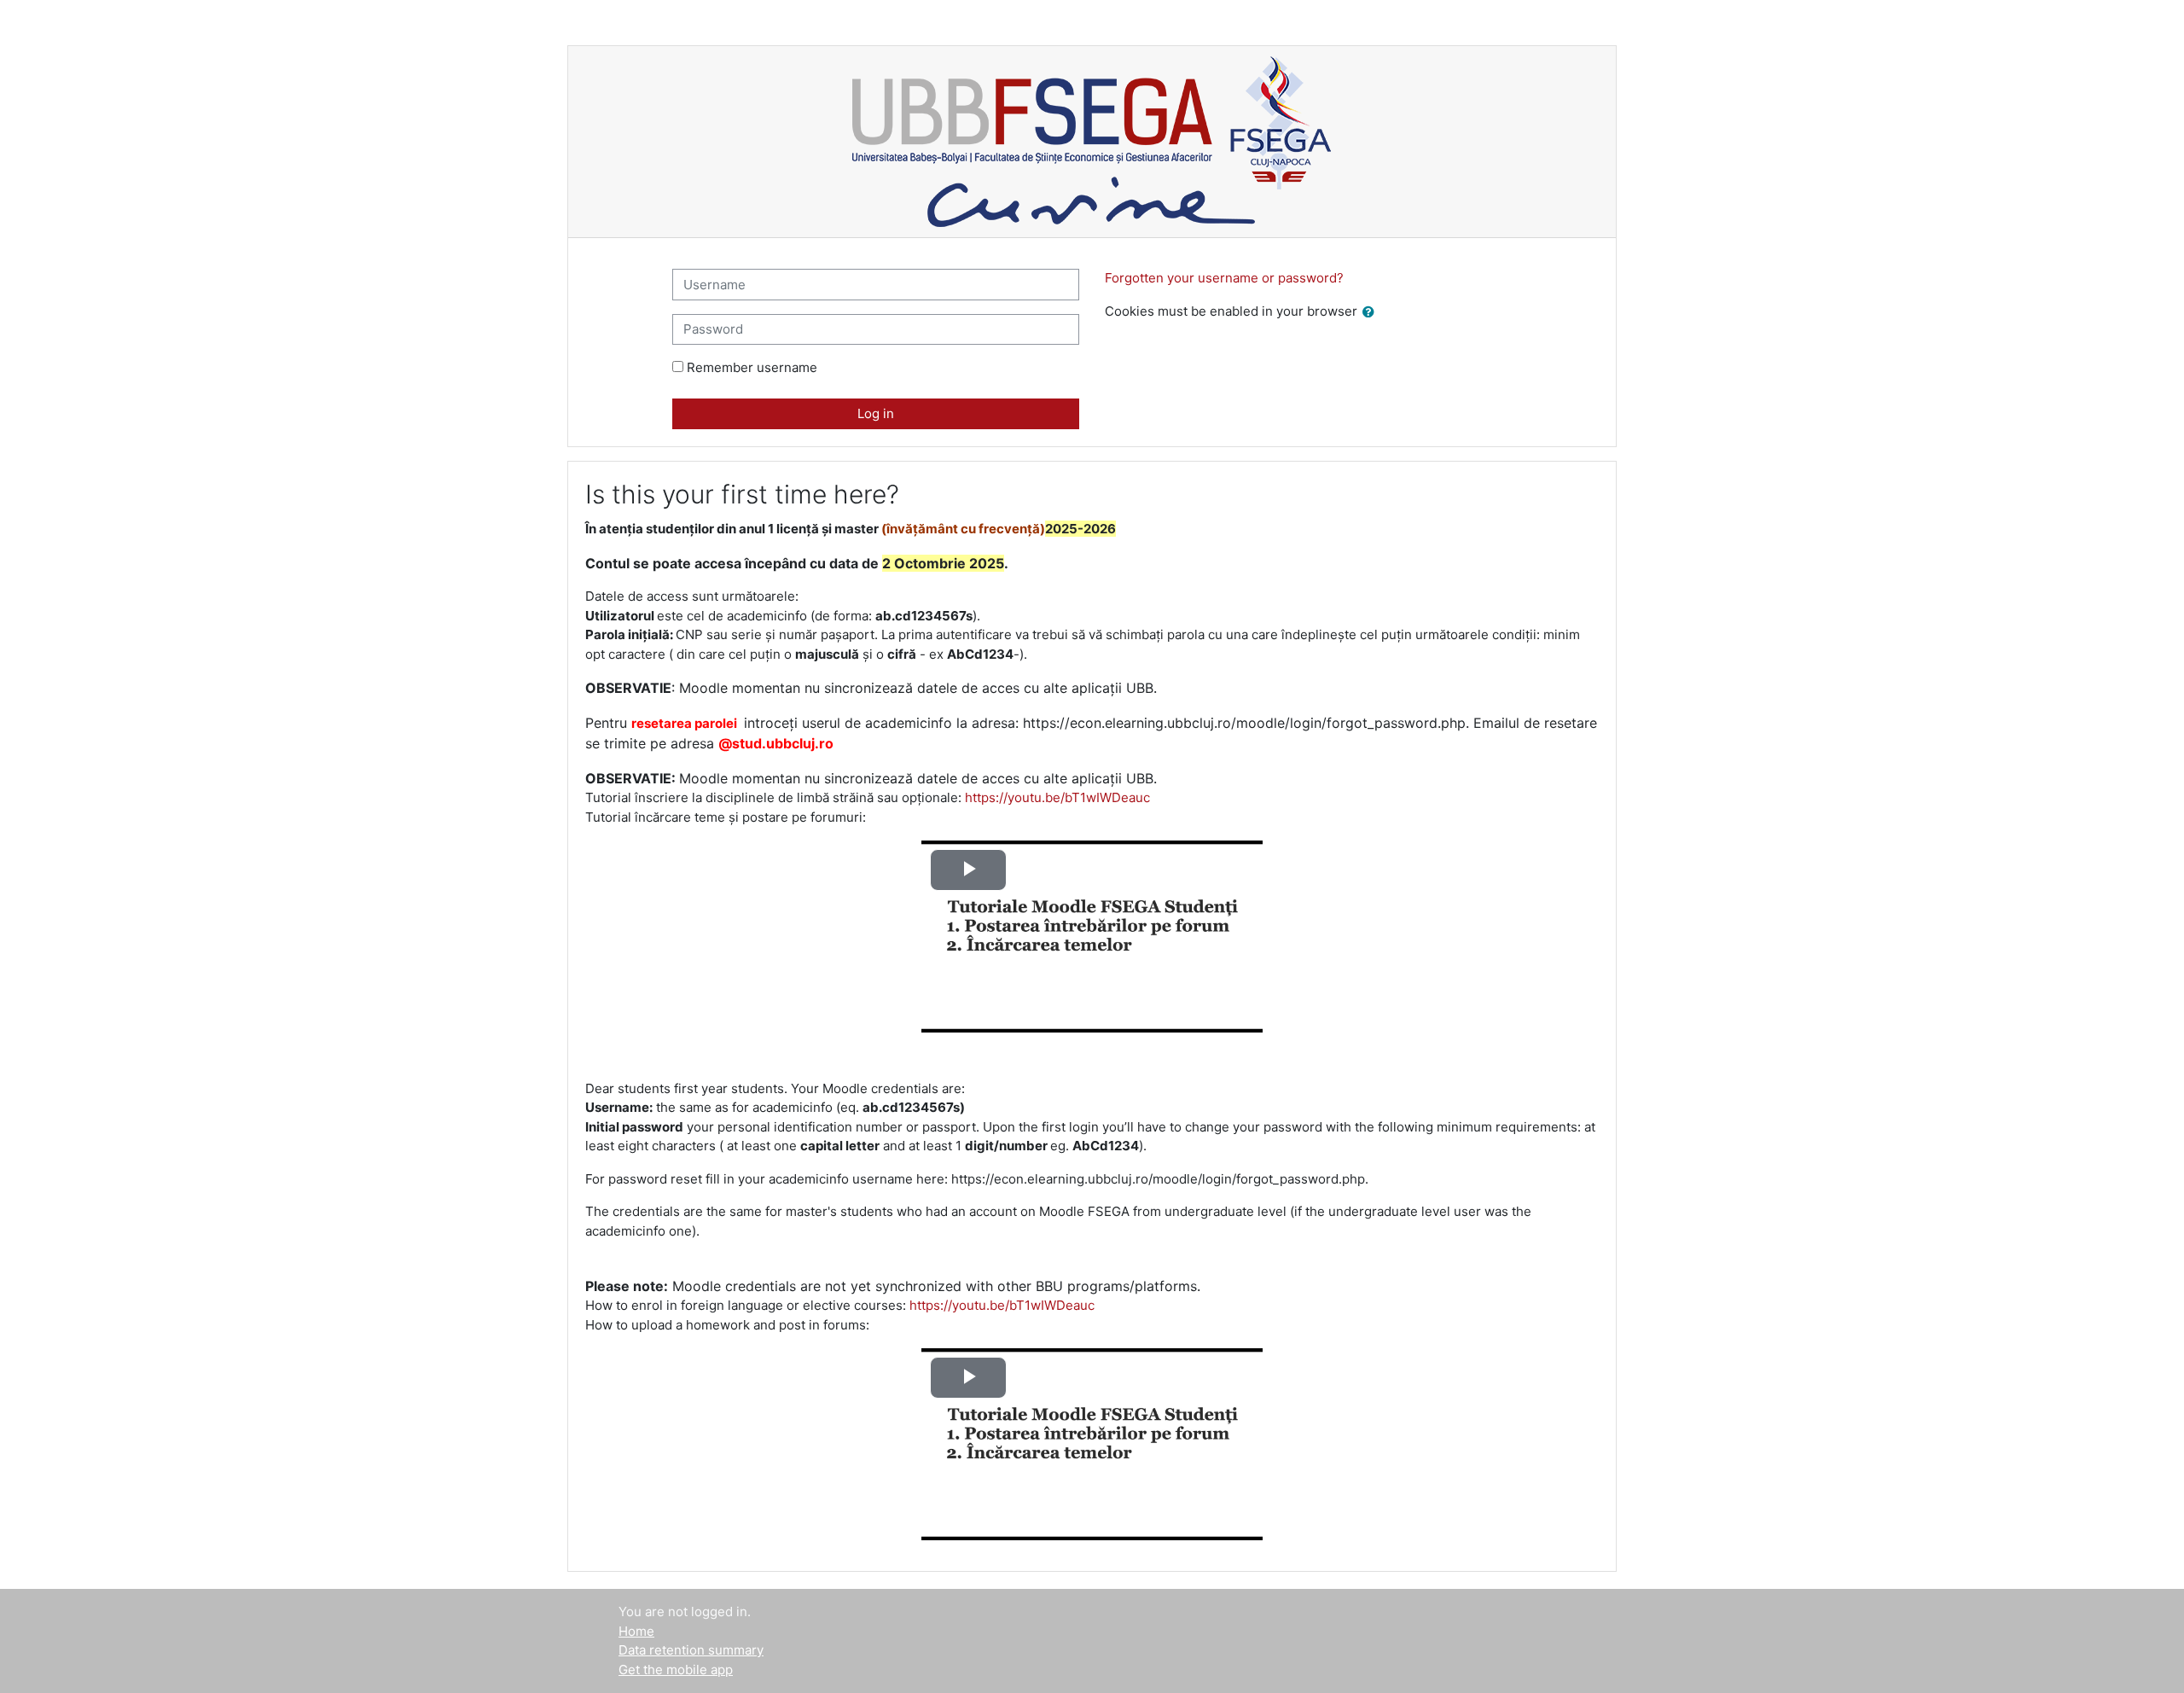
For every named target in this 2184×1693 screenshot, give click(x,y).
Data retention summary (691, 1650)
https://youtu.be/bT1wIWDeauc (1057, 797)
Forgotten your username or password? (1224, 278)
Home (636, 1631)
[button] (1372, 313)
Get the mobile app (676, 1670)
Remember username (752, 367)
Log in (876, 413)
